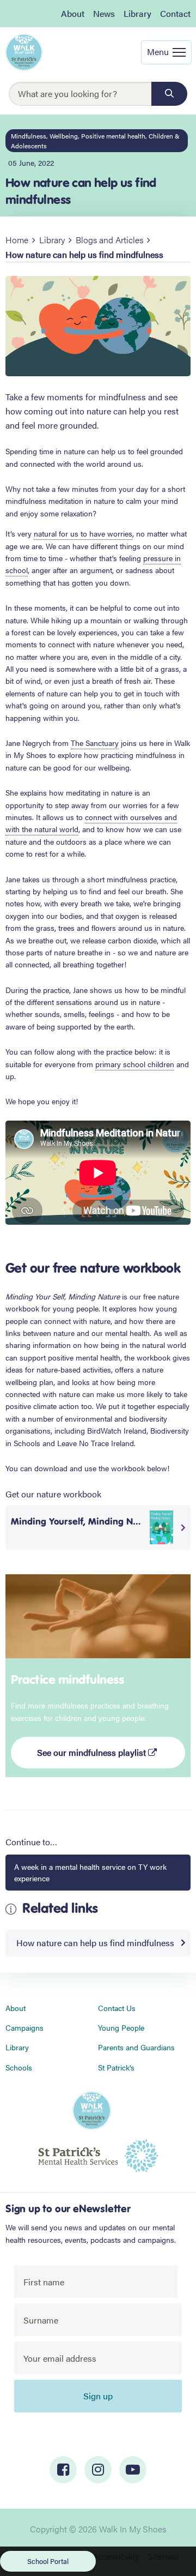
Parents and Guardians (136, 2047)
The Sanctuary (95, 743)
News (104, 13)
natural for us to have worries (83, 533)
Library (137, 13)
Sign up (98, 2396)
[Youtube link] (133, 2470)
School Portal (48, 2561)
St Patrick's (116, 2067)
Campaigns (24, 2027)
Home (17, 240)
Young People (121, 2027)
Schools (19, 2067)
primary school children (135, 1064)
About (73, 13)
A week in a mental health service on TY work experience (90, 1872)
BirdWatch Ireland (117, 1430)
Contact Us (117, 2008)
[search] (169, 94)
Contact (175, 13)
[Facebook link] (63, 2470)
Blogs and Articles (109, 240)
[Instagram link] (98, 2470)
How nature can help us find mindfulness (95, 1943)
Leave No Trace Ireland (96, 1443)
